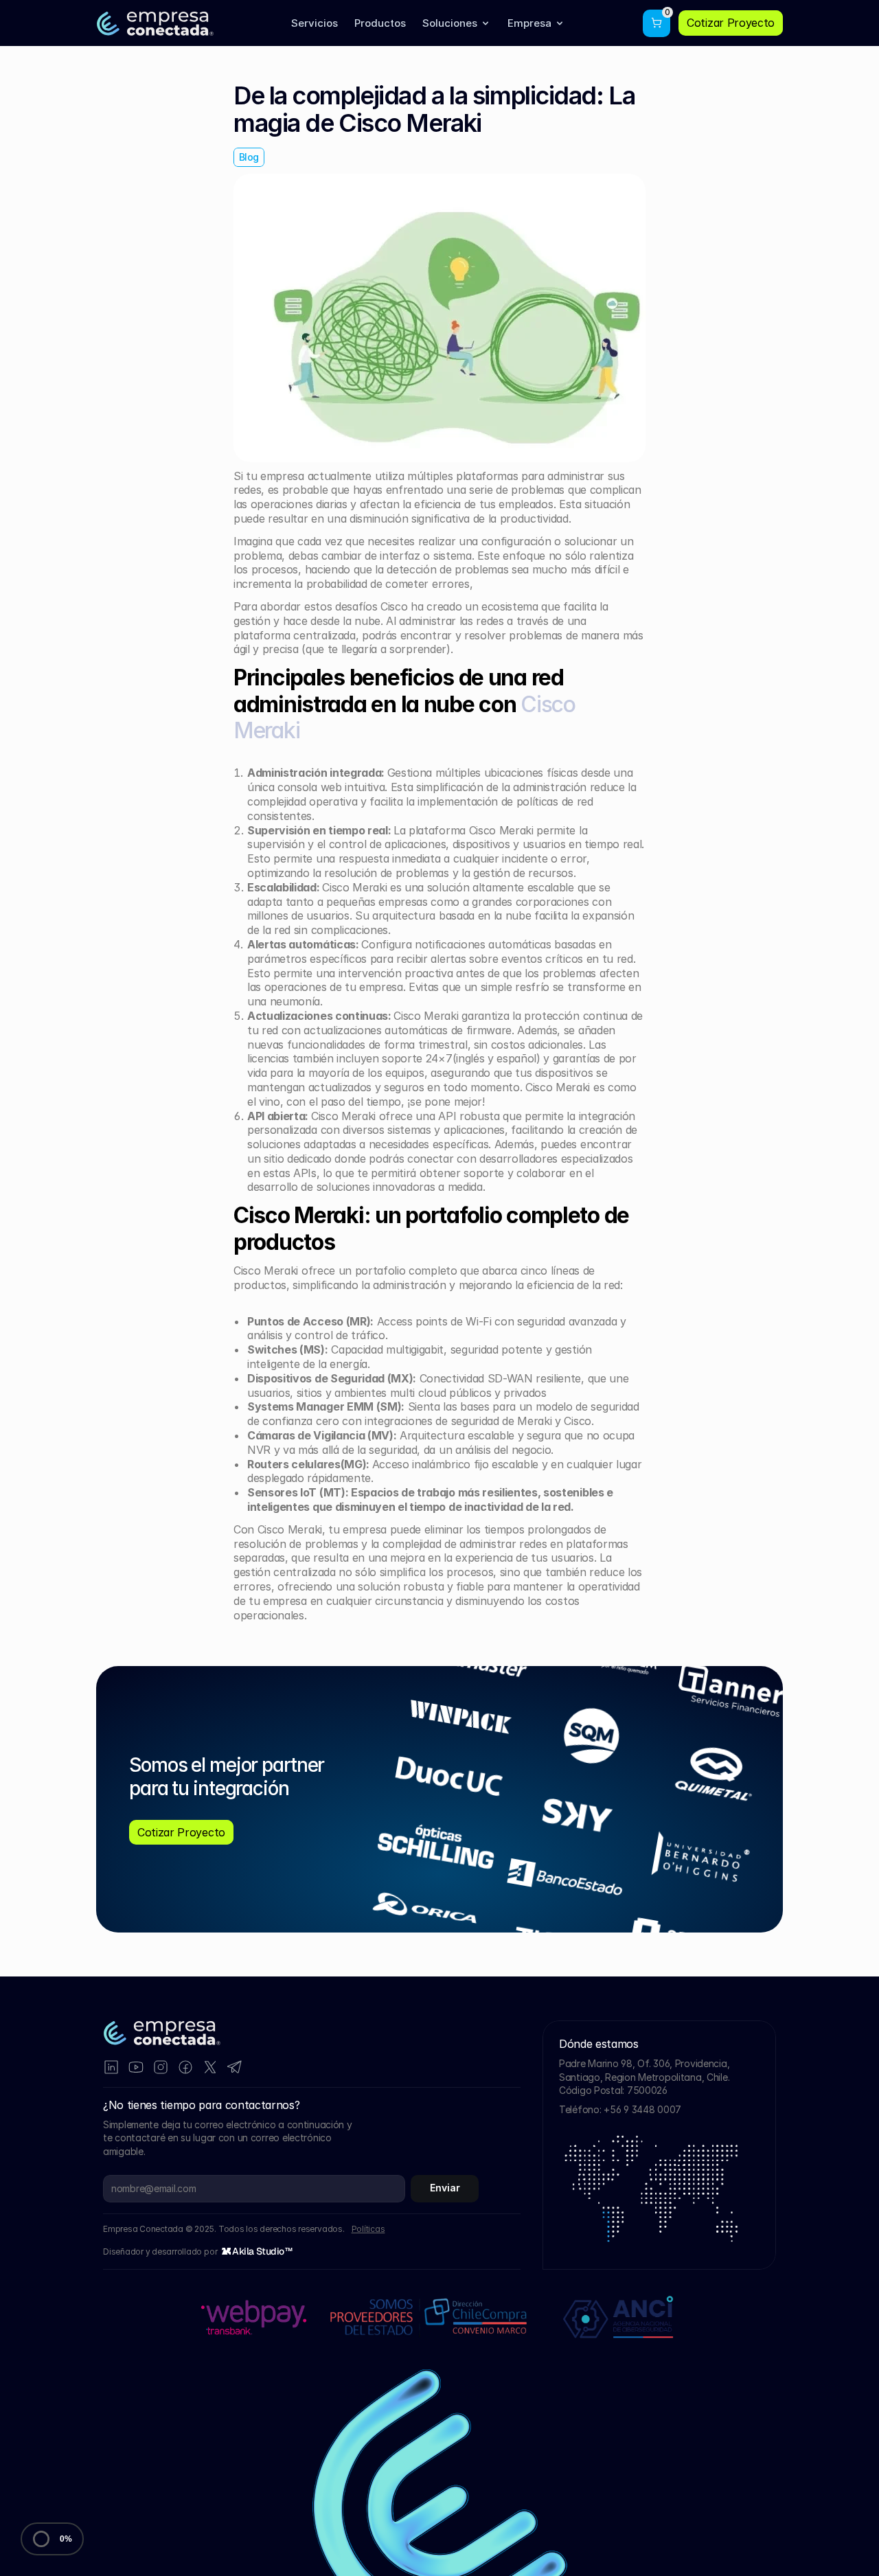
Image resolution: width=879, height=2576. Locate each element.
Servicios (315, 23)
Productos (380, 23)
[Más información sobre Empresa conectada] (619, 2317)
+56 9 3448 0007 (642, 2109)
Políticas (368, 2229)
